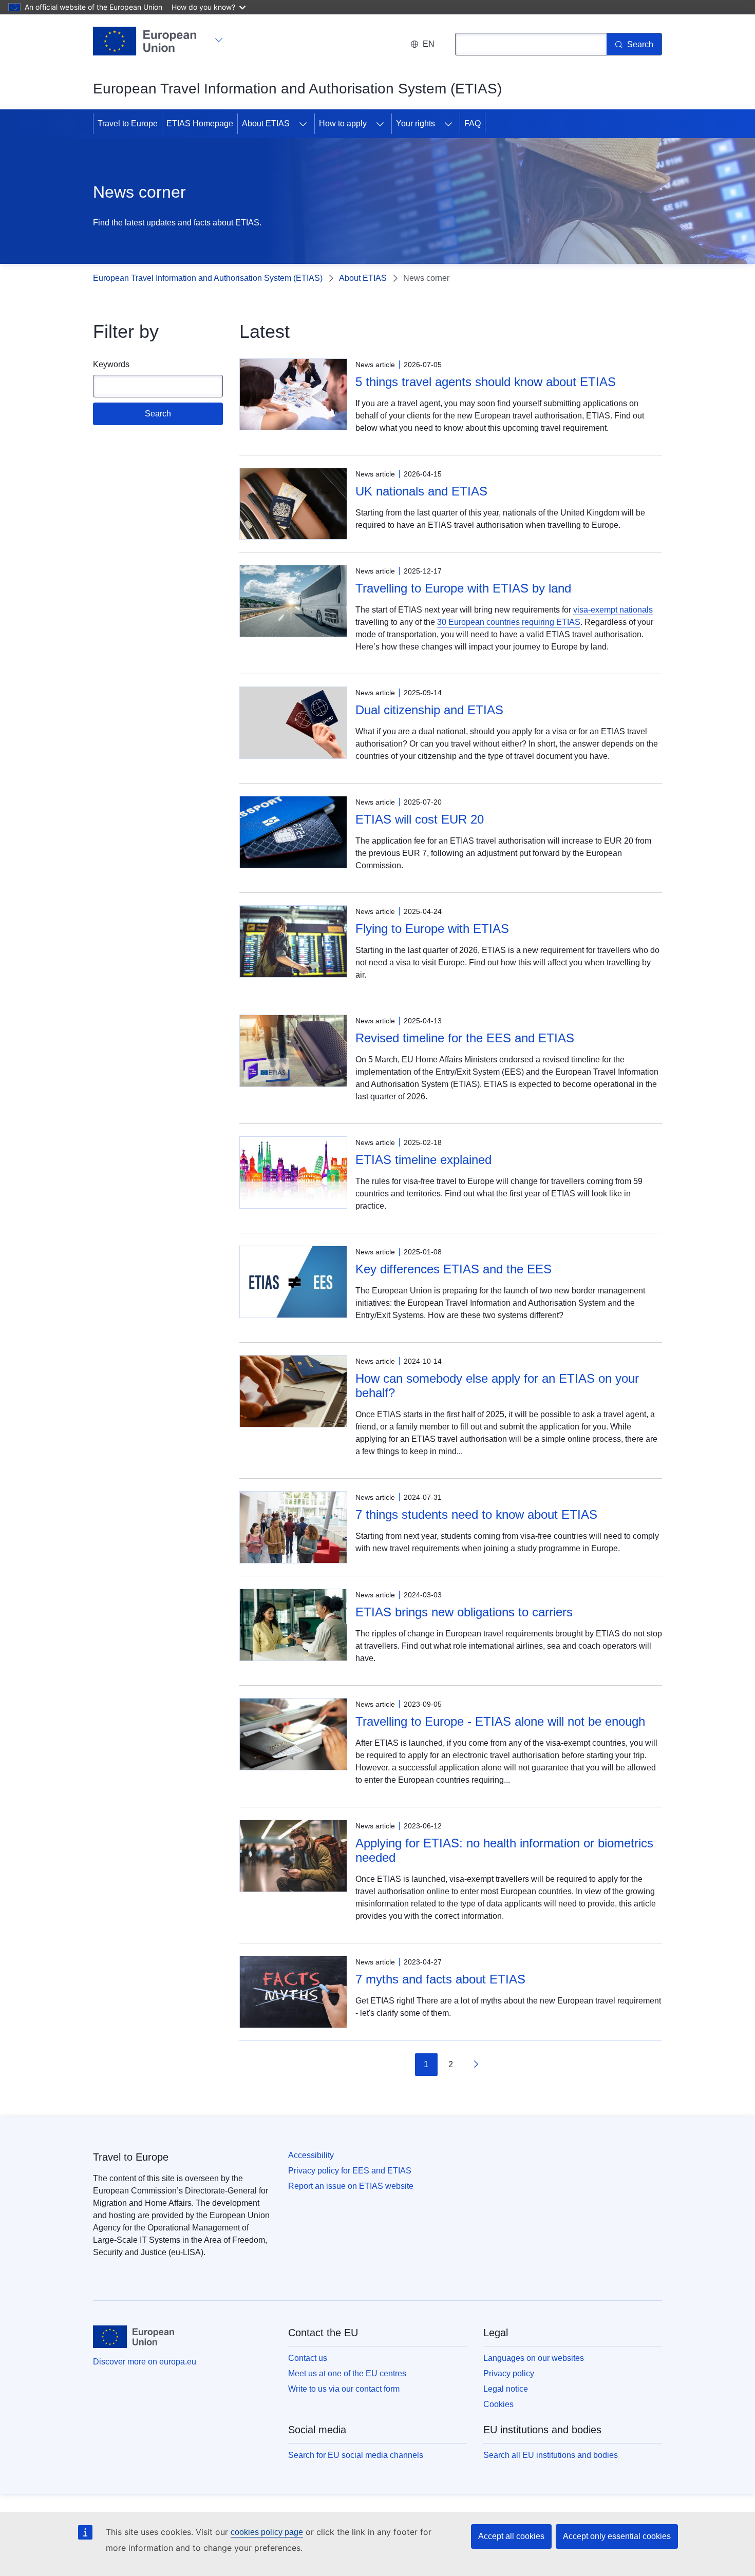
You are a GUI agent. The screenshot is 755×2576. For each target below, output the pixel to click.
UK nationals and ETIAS (421, 491)
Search (158, 414)
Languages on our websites (534, 2358)
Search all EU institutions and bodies (551, 2455)
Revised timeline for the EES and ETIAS (465, 1038)
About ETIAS (266, 123)
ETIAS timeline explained (423, 1160)
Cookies (498, 2404)
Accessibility (311, 2155)
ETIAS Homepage (200, 123)
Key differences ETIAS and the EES (454, 1269)
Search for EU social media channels (356, 2455)
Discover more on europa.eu (145, 2362)
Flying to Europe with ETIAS (432, 929)
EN (429, 44)
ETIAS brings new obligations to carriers (464, 1612)
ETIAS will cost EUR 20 (420, 819)
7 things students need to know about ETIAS (476, 1514)
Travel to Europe (128, 123)
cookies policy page (267, 2532)
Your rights (416, 123)
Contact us (308, 2358)
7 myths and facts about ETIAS (440, 1979)
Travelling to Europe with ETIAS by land (463, 588)
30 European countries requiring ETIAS (509, 622)
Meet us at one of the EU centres (347, 2373)
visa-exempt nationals (613, 610)
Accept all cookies (511, 2536)
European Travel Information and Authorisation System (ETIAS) (208, 278)
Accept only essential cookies (617, 2536)
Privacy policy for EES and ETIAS (350, 2171)
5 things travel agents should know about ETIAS (486, 382)
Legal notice (506, 2389)
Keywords (111, 364)
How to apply (343, 123)
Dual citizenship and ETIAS (429, 710)
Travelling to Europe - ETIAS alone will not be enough (500, 1721)
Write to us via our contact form (344, 2389)
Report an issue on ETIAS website (351, 2186)
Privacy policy (509, 2373)
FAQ (473, 123)
